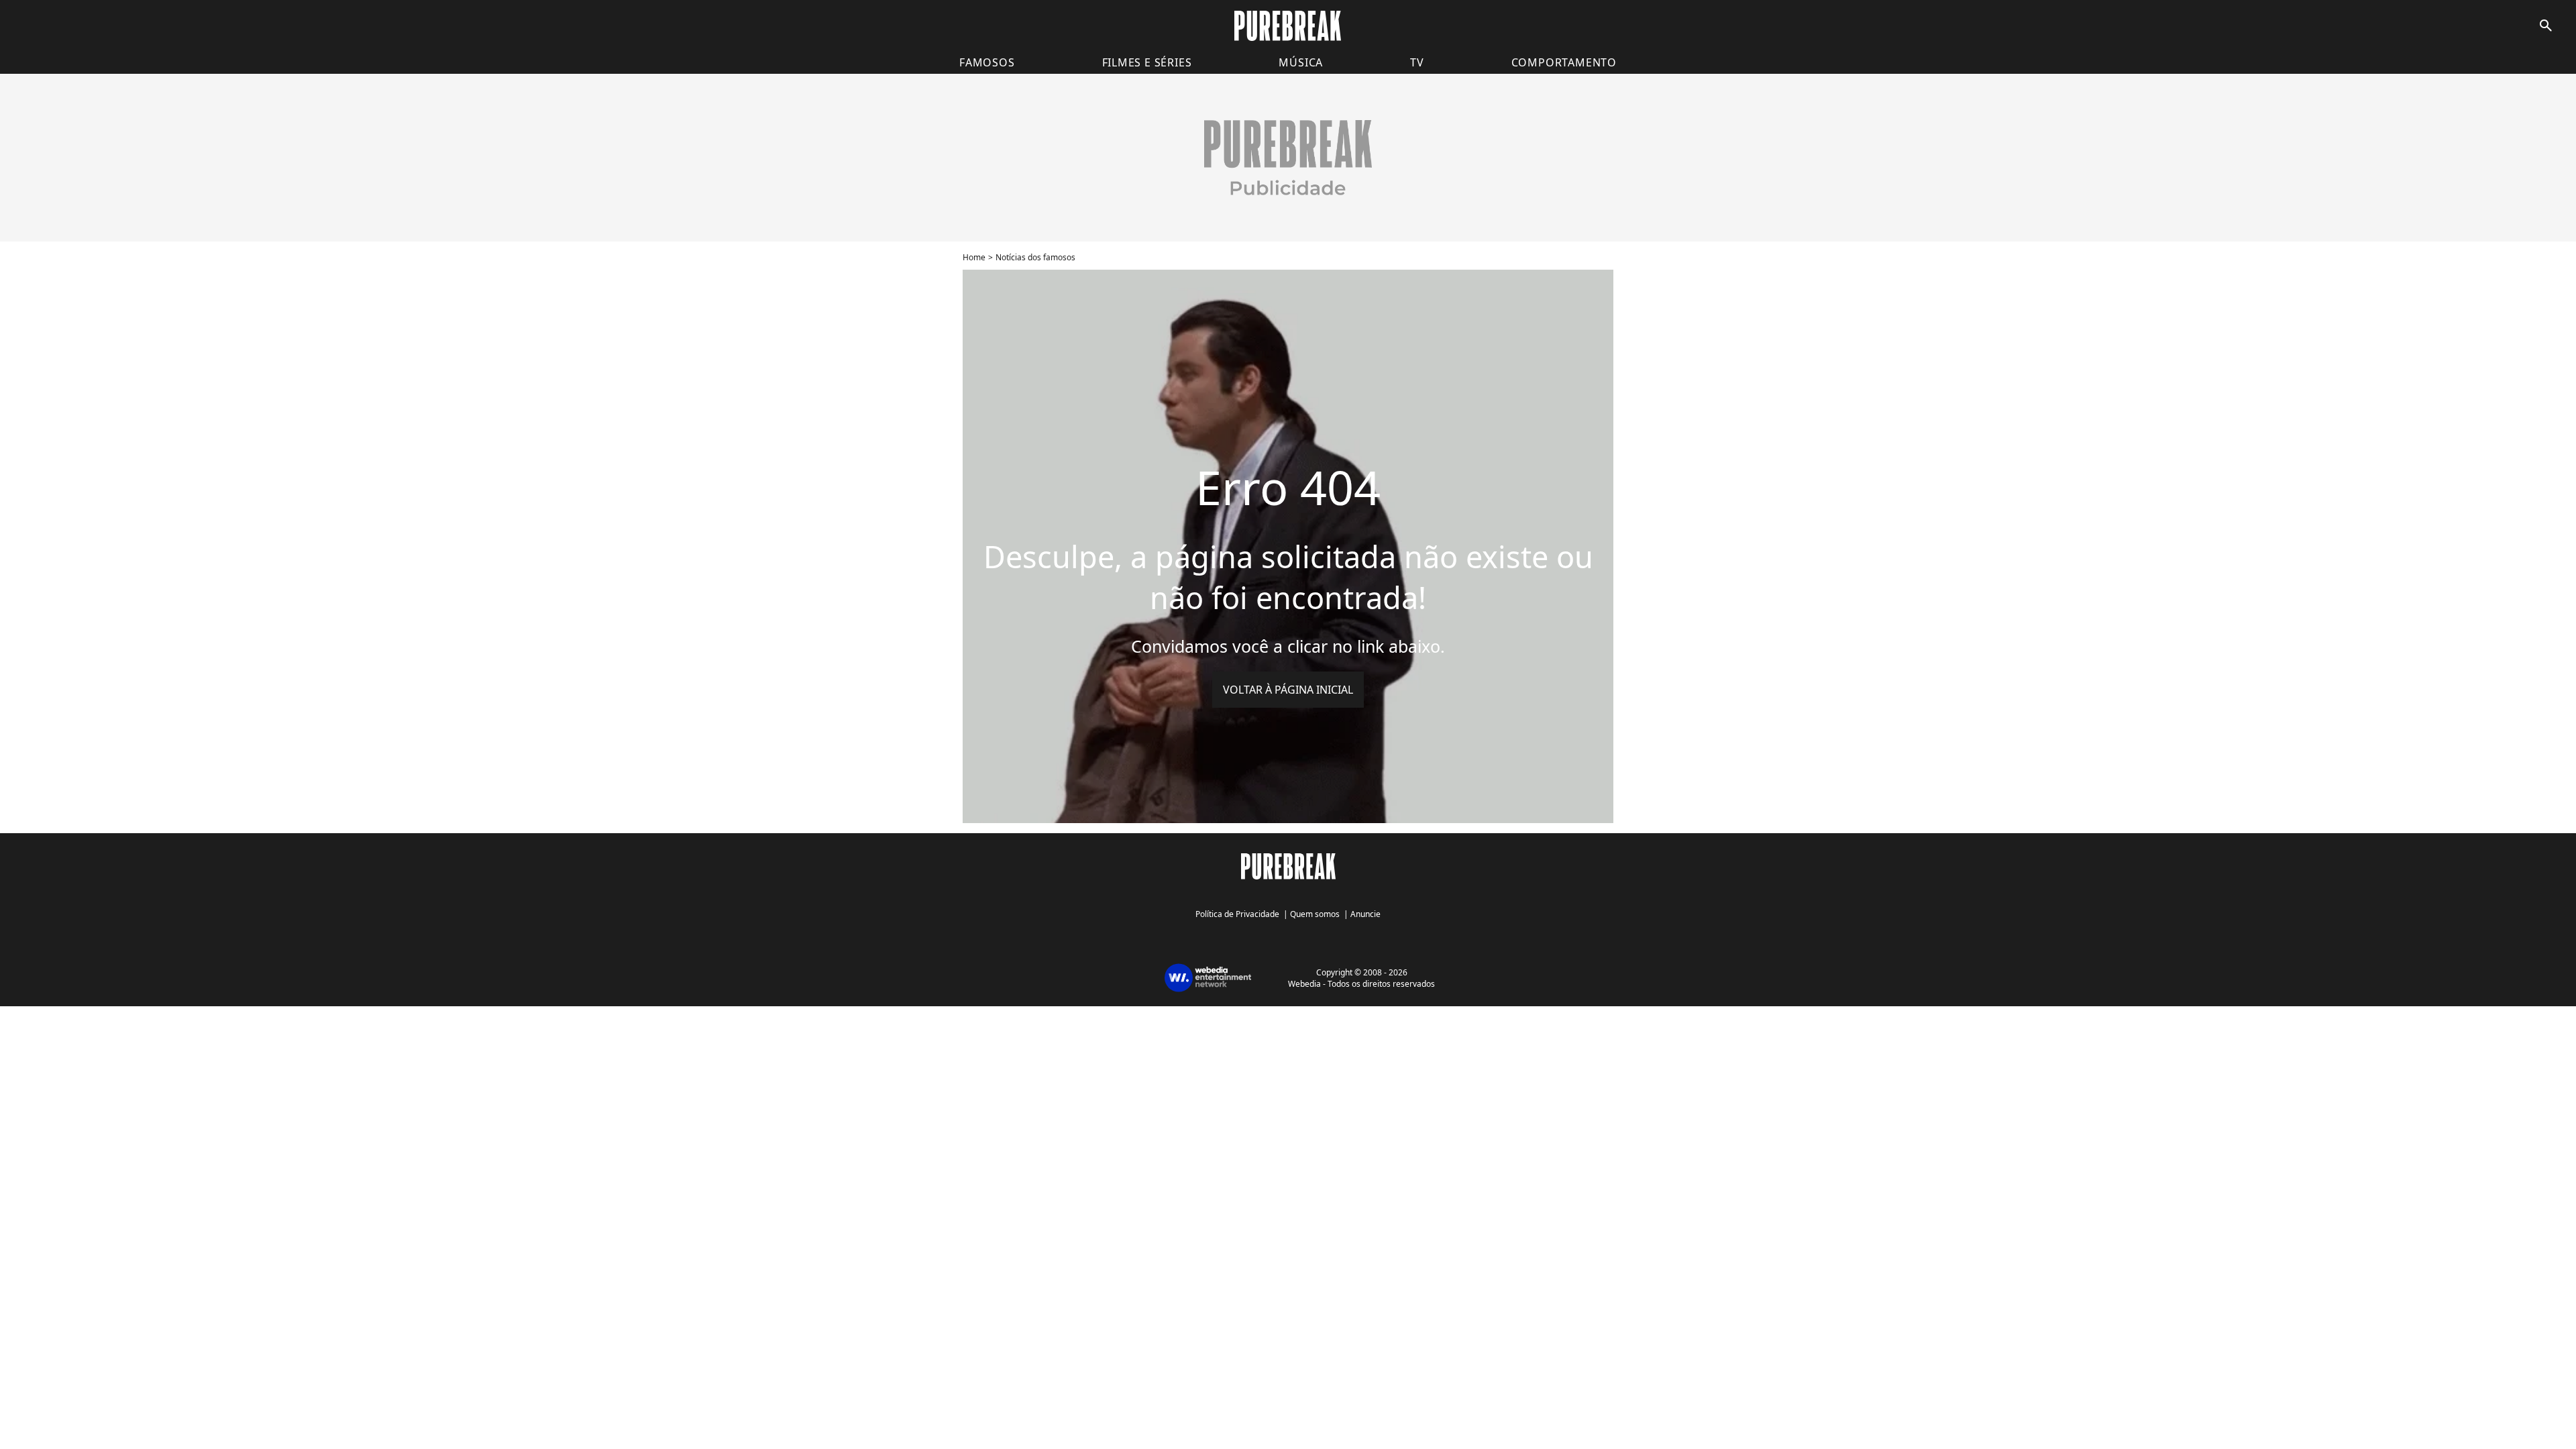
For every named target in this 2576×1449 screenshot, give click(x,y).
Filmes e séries (1147, 62)
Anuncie (1365, 914)
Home (974, 257)
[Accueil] (1288, 26)
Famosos (987, 62)
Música (1301, 62)
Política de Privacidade (1237, 914)
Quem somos (1315, 914)
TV (1417, 62)
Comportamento (1564, 62)
